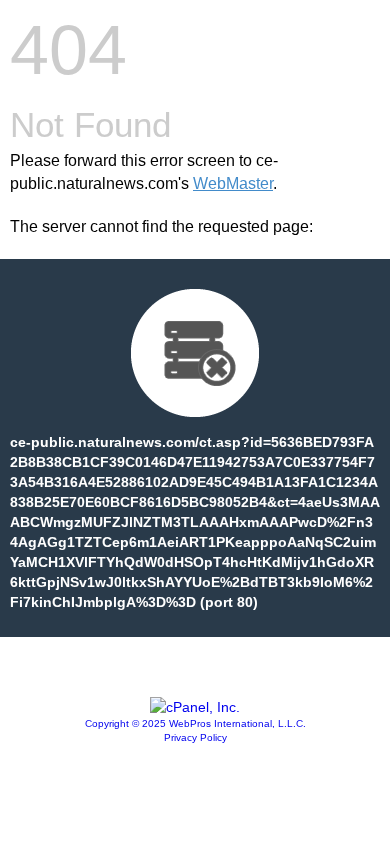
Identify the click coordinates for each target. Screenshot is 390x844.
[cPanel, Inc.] (195, 707)
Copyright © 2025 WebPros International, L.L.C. (195, 723)
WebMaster (233, 183)
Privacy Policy (195, 737)
